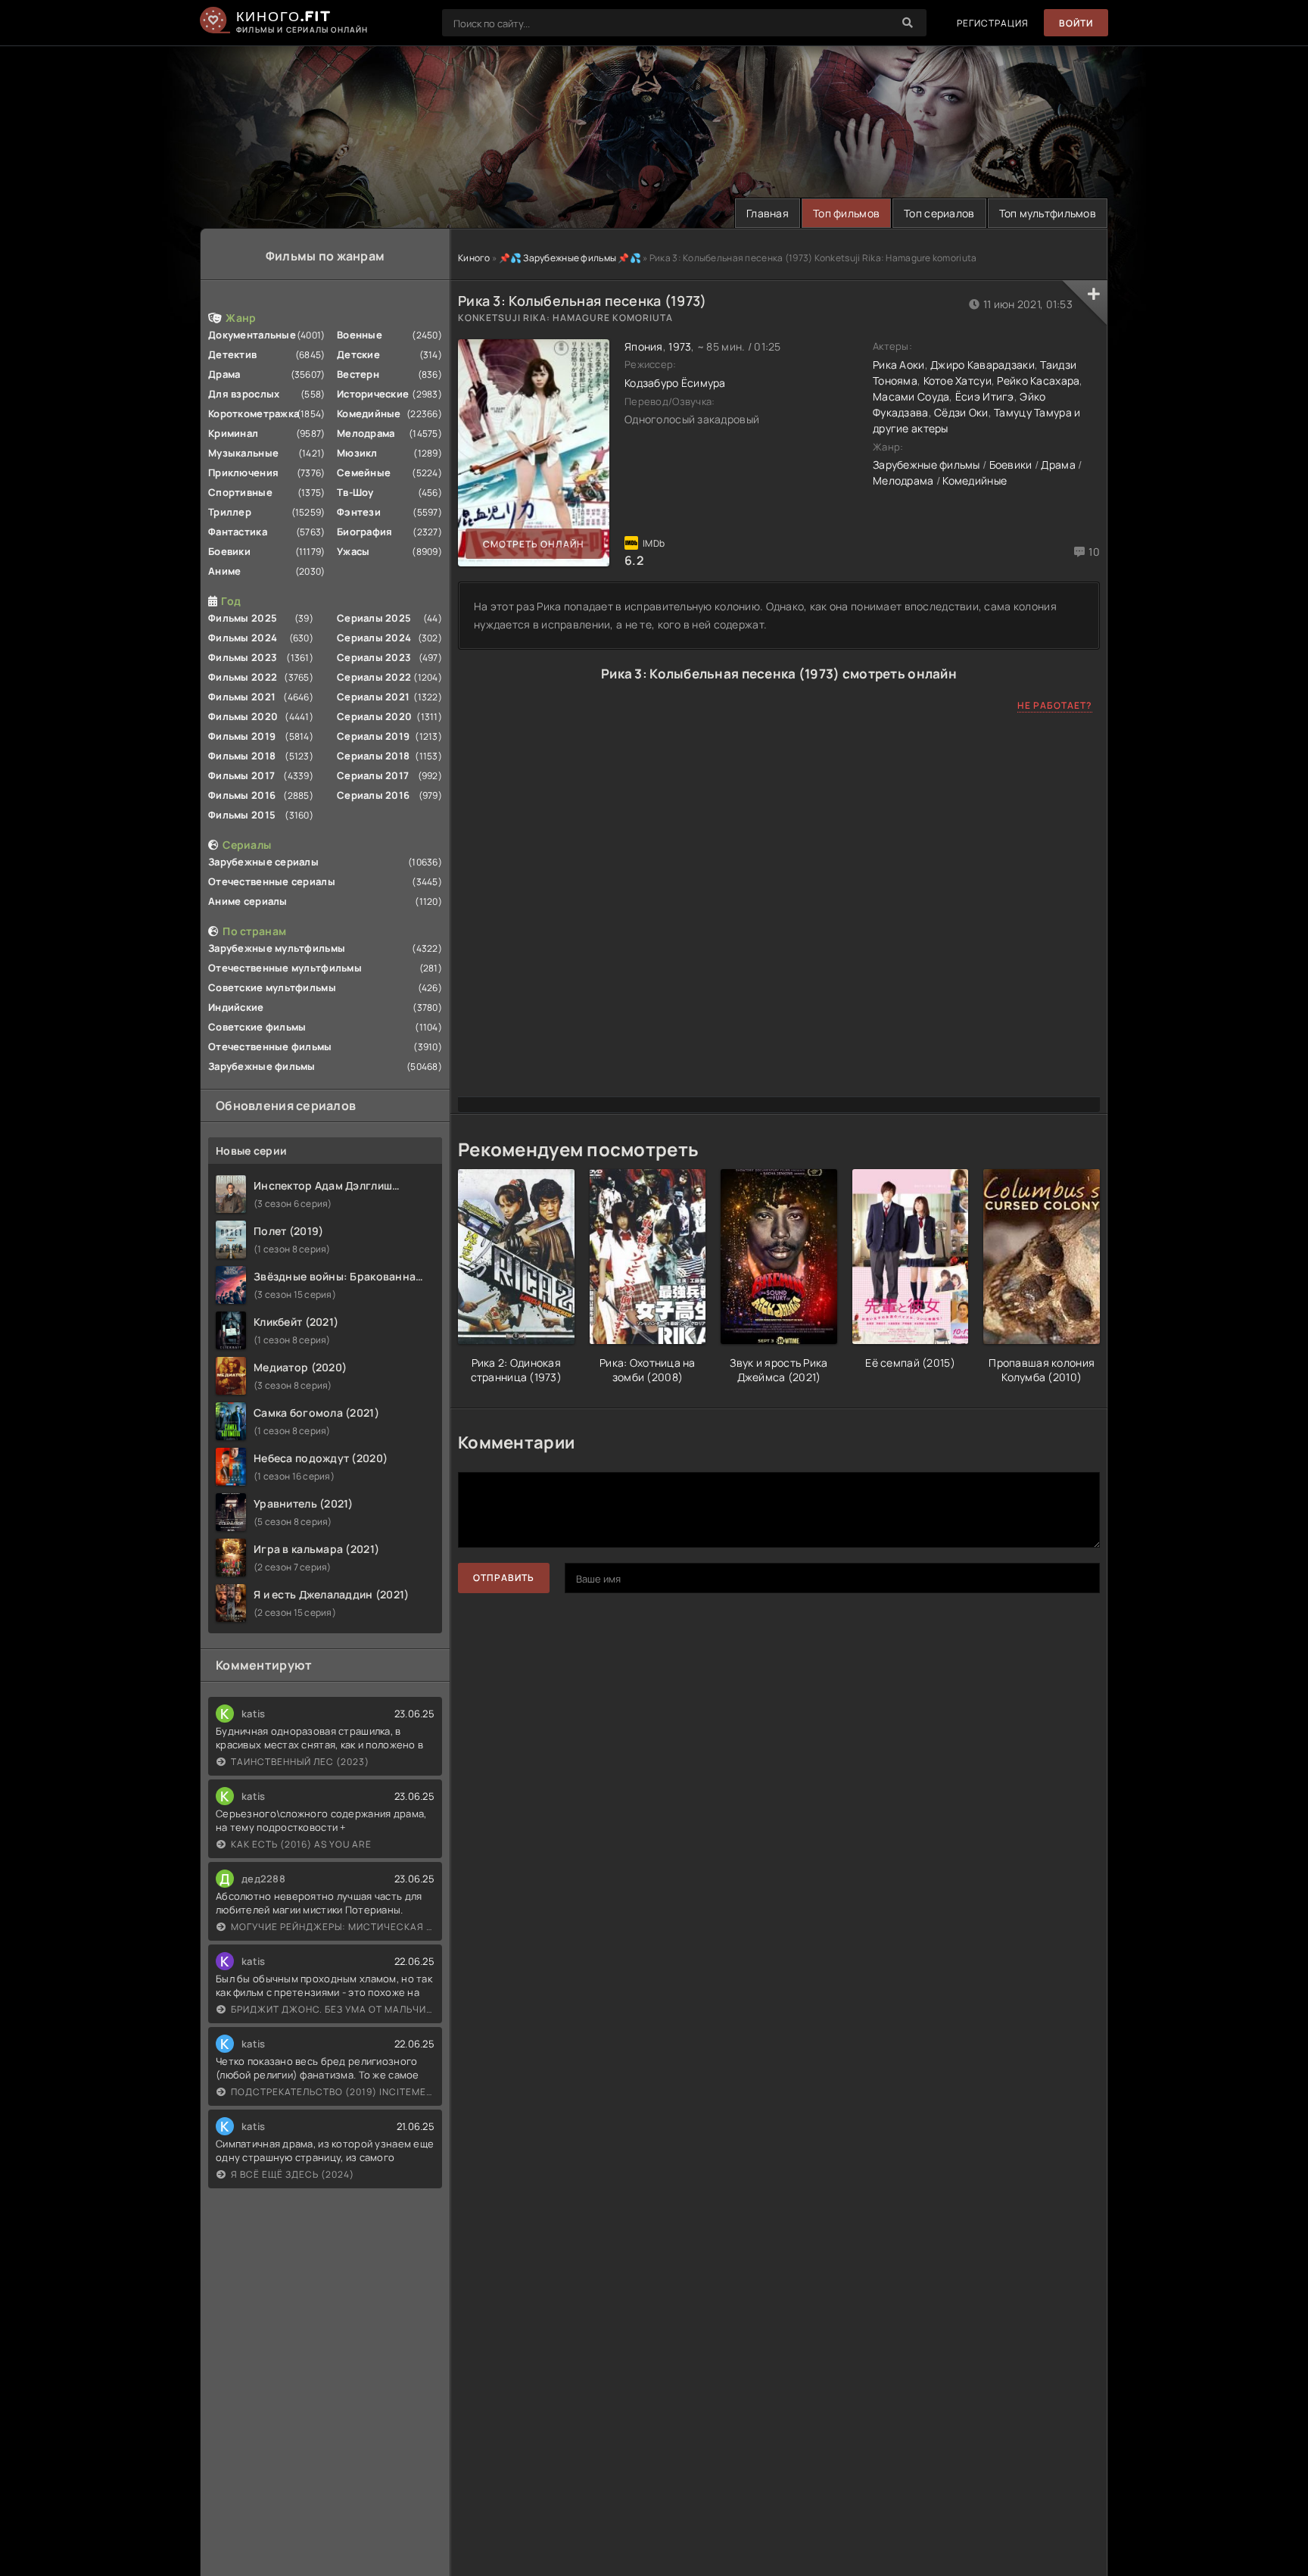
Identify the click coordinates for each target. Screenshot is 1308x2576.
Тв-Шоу (355, 492)
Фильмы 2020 (243, 716)
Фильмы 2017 (241, 775)
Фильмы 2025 (243, 618)
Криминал (233, 433)
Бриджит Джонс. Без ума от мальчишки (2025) (333, 2009)
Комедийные (369, 413)
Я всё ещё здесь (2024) (293, 2174)
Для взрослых (244, 394)
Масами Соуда (911, 396)
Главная (768, 213)
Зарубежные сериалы (263, 862)
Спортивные (240, 492)
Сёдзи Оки (961, 412)
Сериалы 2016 (373, 795)
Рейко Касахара (1038, 380)
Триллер (230, 512)
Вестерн (358, 374)
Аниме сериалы (248, 901)
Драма (224, 374)
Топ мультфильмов (1048, 213)
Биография (365, 532)
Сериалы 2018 (373, 756)
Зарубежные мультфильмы (277, 948)
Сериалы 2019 (373, 736)
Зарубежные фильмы (262, 1066)
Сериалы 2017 (373, 775)
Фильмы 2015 (242, 815)
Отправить (504, 1578)
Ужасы (353, 551)
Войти (1076, 23)
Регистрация (993, 23)
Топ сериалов (939, 213)
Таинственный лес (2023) (300, 1762)
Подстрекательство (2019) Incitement (333, 2092)
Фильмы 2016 (242, 795)
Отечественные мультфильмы (285, 968)
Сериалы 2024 (374, 638)
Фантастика (238, 532)
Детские (358, 354)
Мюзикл (357, 453)
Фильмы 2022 (243, 677)
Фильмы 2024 (243, 638)
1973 (680, 346)
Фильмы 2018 (242, 756)
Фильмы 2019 (242, 736)
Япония (644, 346)
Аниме (224, 571)
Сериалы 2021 (373, 697)
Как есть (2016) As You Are (301, 1844)
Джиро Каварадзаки (983, 365)
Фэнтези (359, 512)
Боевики (229, 551)
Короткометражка (254, 413)
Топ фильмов (846, 213)
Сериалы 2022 (374, 677)
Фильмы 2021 (242, 697)
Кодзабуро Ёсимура (675, 383)
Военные (360, 335)
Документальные (252, 335)
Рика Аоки (899, 365)
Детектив (232, 354)
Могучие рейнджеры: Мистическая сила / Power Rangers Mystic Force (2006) (333, 1927)
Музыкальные (243, 453)
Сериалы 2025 (374, 618)
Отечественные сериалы (272, 881)
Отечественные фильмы (270, 1046)
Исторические (373, 394)
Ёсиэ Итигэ (985, 396)
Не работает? (1055, 705)
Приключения (243, 472)
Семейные (364, 472)
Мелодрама (366, 433)
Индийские (236, 1007)
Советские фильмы (257, 1027)
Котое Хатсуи (958, 380)
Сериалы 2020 (374, 716)
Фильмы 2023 (243, 657)
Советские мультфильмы (272, 987)
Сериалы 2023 (374, 657)
